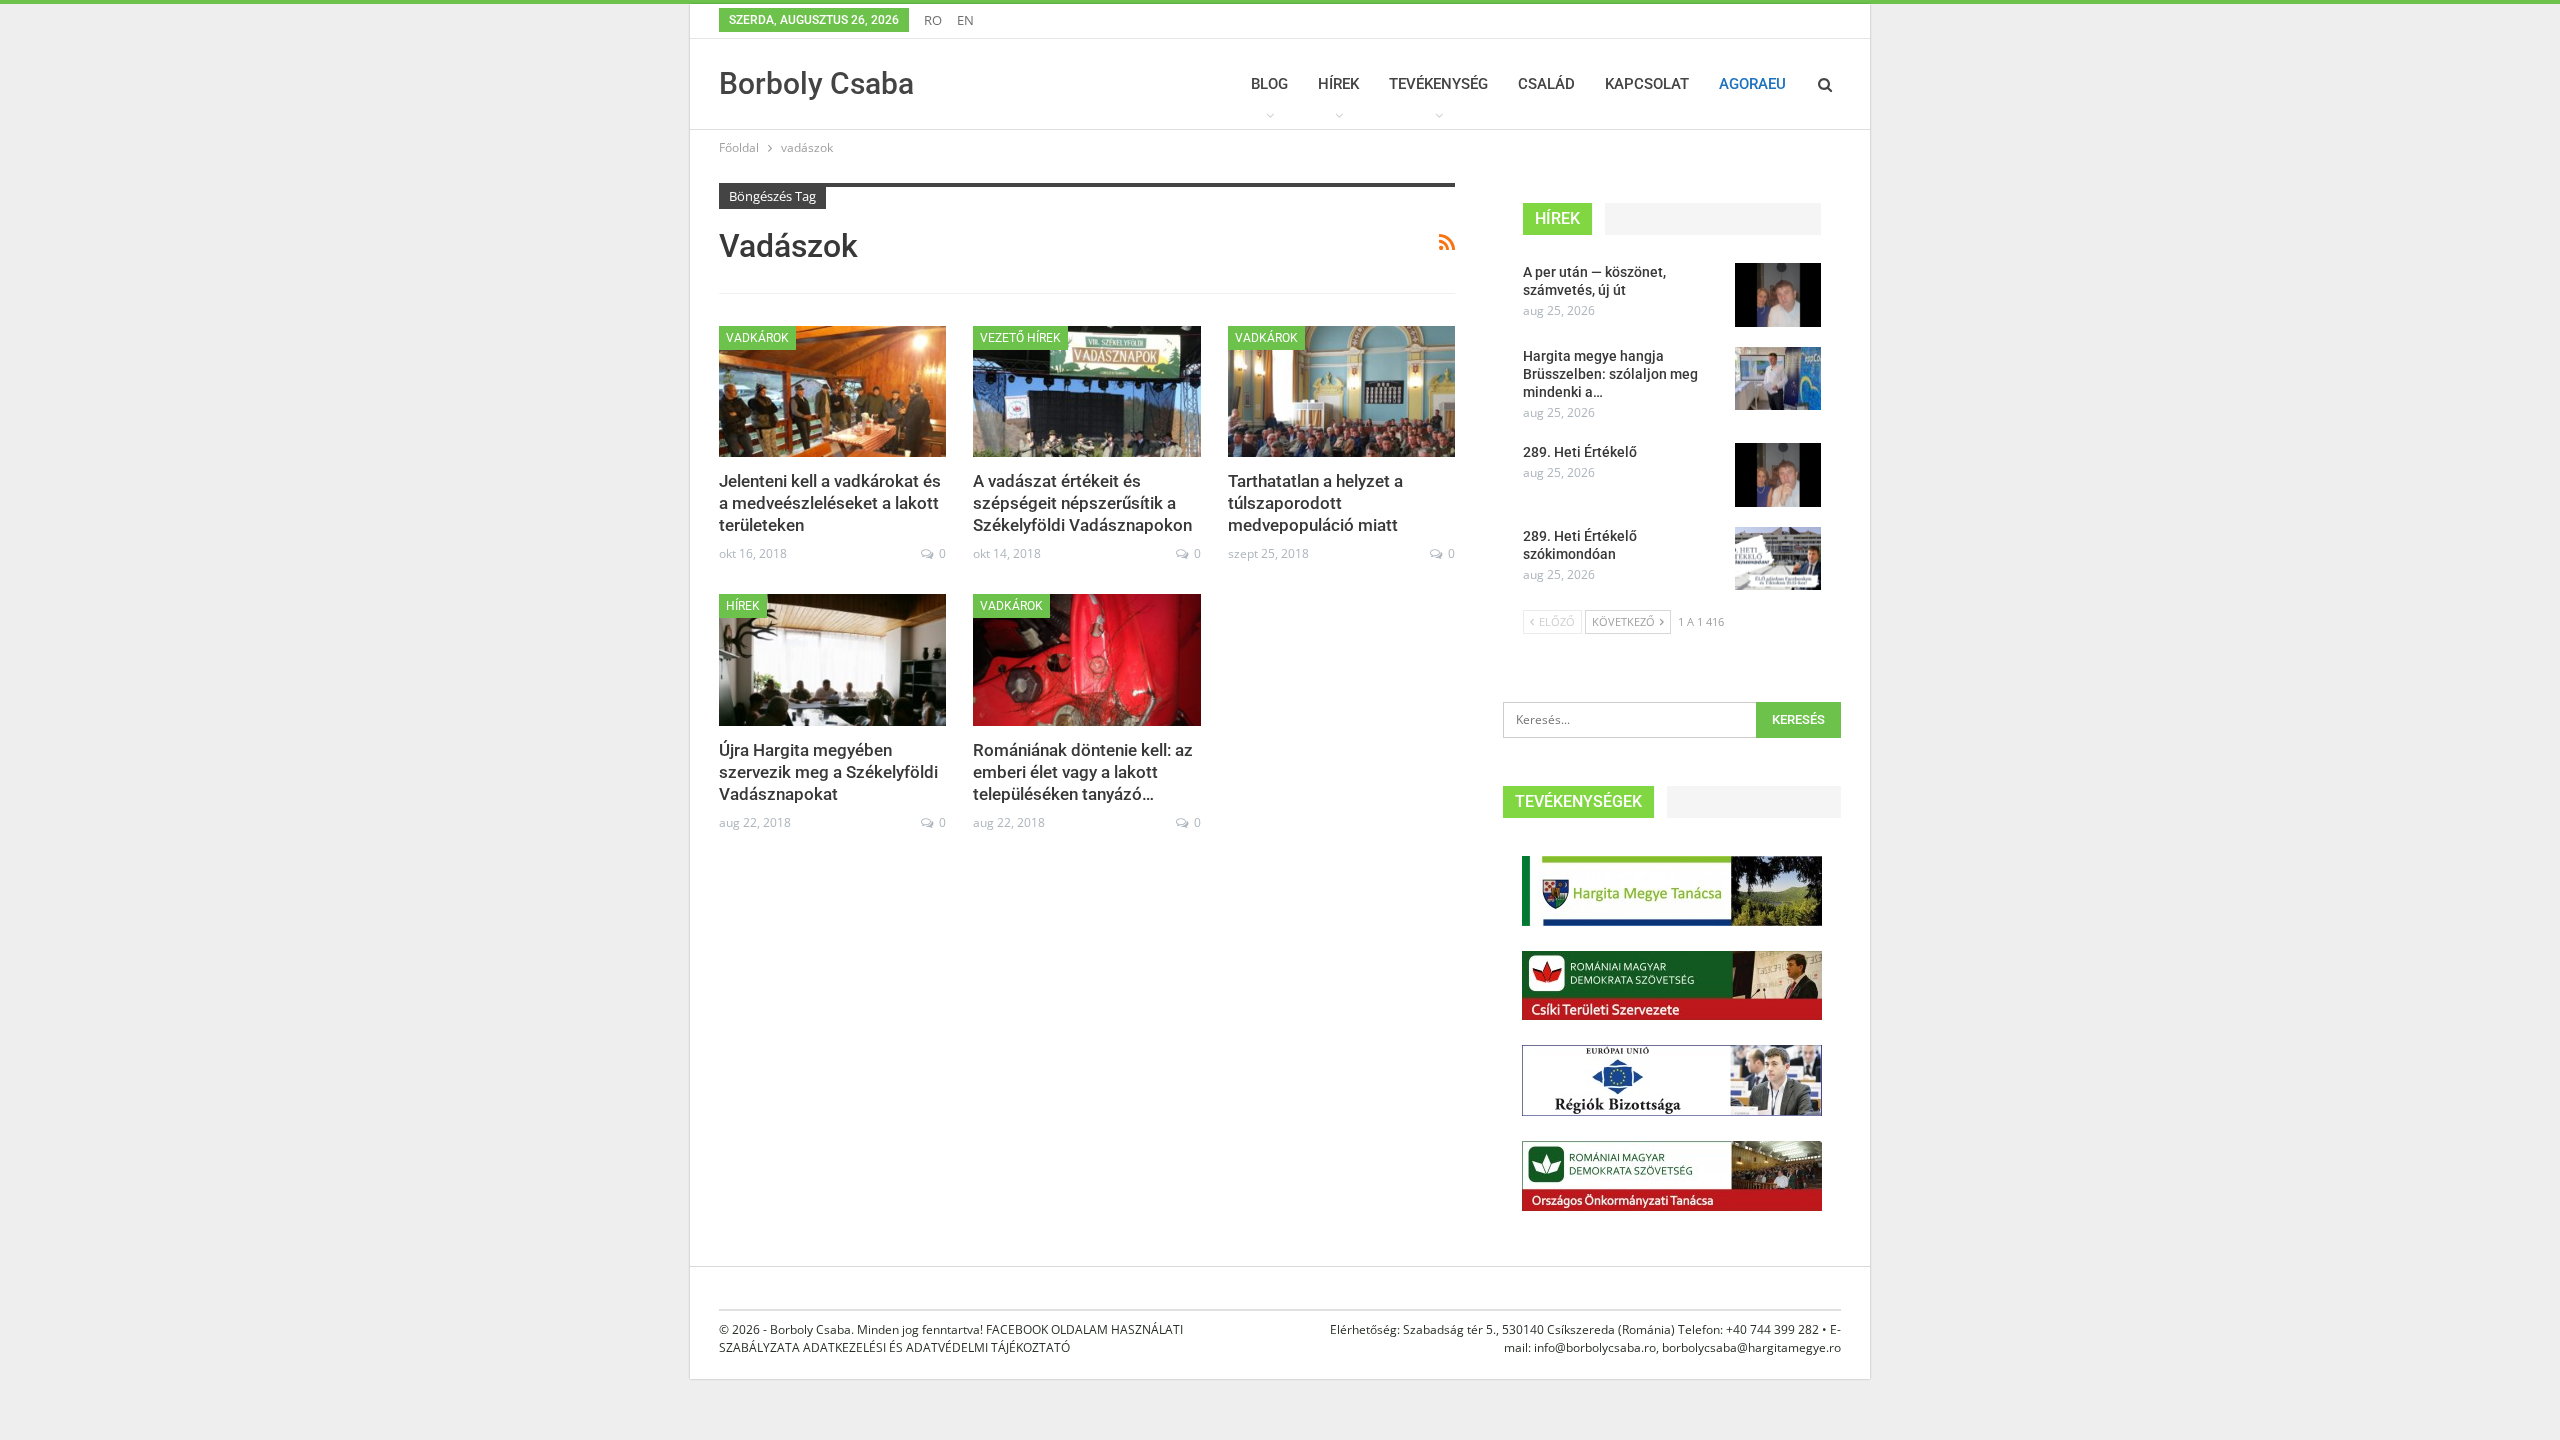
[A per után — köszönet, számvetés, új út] (1778, 295)
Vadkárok (757, 338)
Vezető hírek (1020, 338)
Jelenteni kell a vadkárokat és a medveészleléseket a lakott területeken (830, 503)
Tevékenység (1438, 84)
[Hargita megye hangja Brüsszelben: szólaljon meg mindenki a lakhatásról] (1778, 379)
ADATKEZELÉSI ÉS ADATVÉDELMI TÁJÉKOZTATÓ (936, 1347)
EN (965, 20)
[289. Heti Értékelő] (1778, 475)
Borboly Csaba (816, 83)
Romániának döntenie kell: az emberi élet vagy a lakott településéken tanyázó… (1083, 772)
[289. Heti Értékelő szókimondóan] (1778, 559)
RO (933, 20)
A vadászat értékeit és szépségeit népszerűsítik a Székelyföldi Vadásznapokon (1082, 503)
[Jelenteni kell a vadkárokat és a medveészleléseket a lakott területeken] (832, 392)
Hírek (1338, 84)
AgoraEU (1752, 84)
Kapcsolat (1647, 84)
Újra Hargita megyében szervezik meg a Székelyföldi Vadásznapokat (828, 772)
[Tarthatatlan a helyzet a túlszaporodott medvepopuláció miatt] (1341, 392)
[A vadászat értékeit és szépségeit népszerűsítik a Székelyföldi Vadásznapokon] (1086, 392)
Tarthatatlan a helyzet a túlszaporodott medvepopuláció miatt (1315, 503)
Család (1546, 84)
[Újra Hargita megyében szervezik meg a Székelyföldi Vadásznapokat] (832, 660)
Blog (1269, 84)
